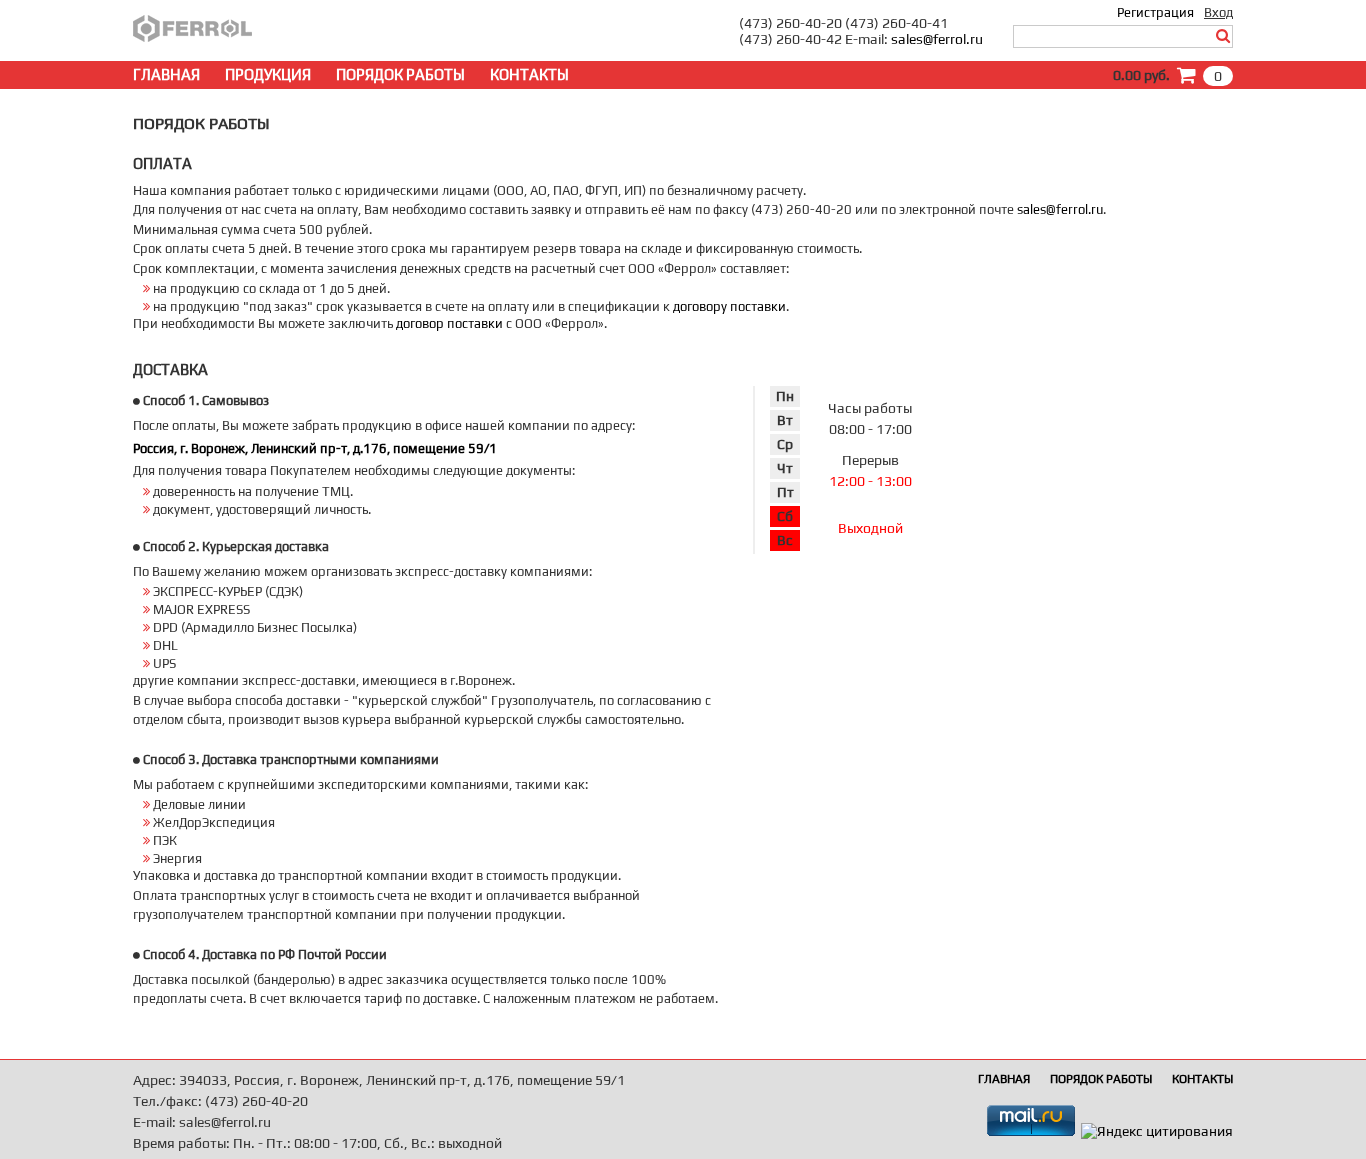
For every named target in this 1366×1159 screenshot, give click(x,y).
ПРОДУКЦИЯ (268, 74)
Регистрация (1155, 12)
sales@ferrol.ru (937, 39)
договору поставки (729, 306)
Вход (1218, 12)
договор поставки (449, 323)
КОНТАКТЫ (529, 74)
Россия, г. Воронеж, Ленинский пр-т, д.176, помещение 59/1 (315, 448)
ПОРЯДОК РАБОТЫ (400, 74)
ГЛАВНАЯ (166, 74)
